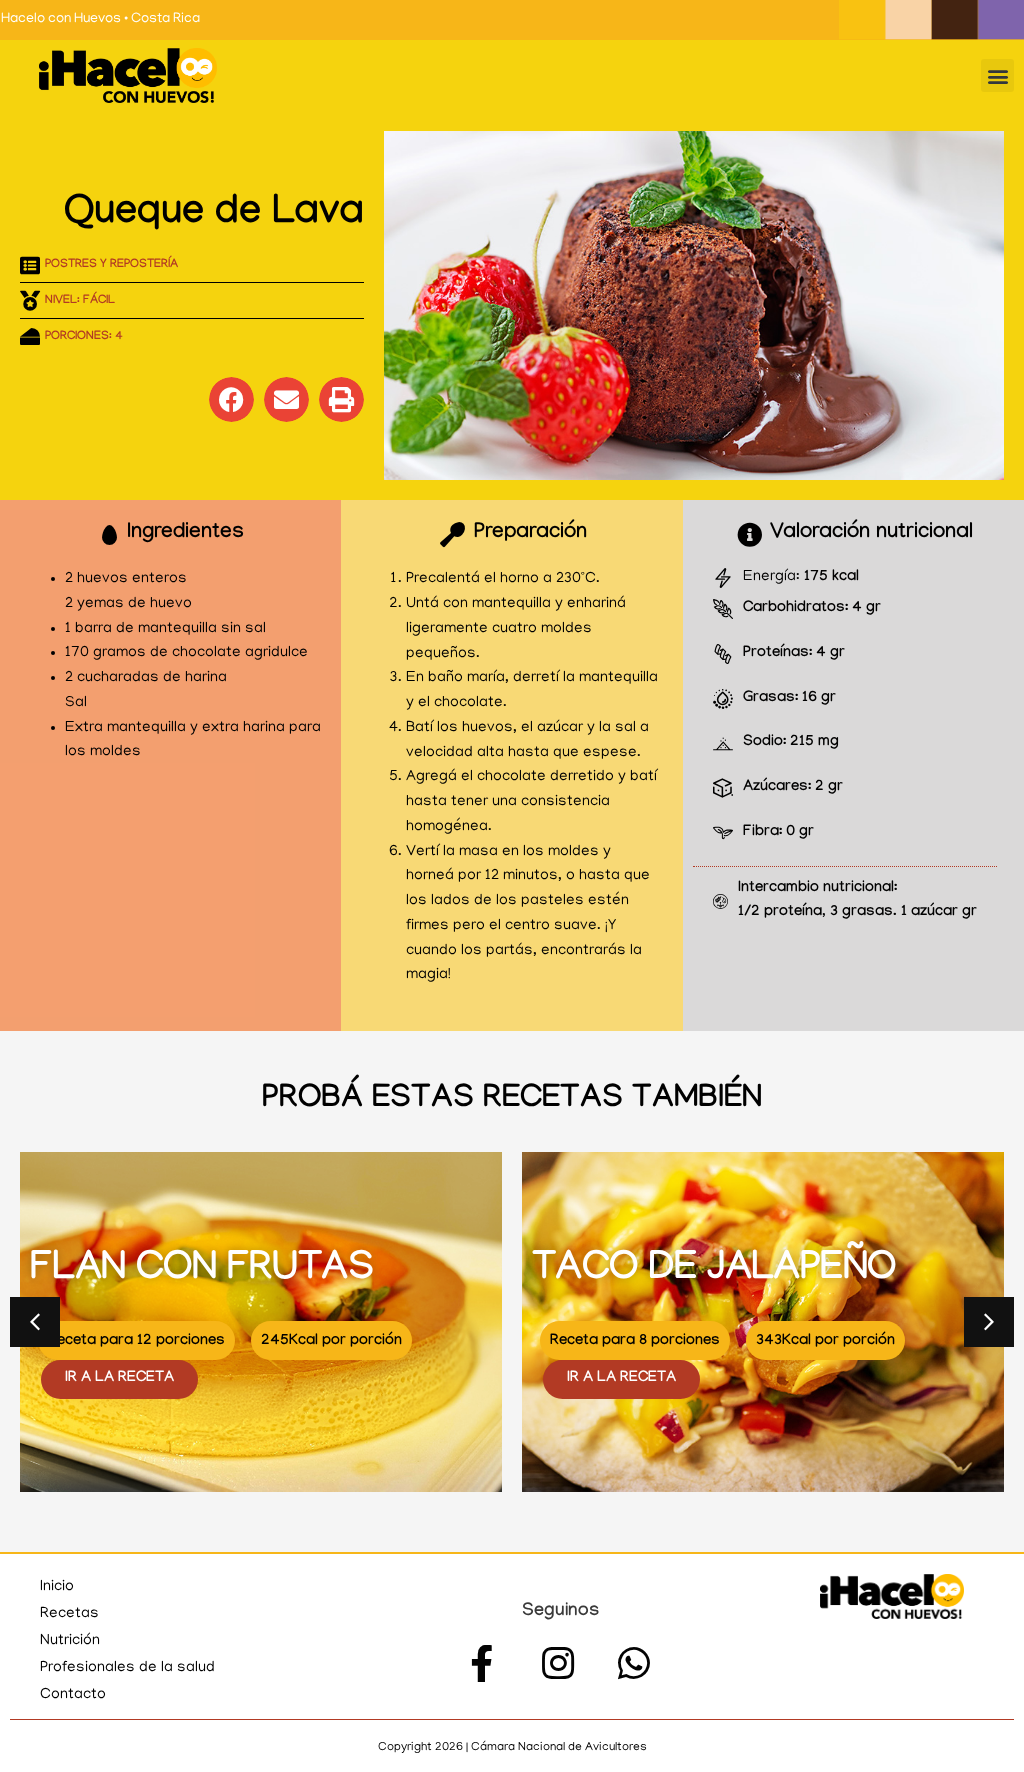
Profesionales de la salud (127, 1668)
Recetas (69, 1614)
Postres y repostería (111, 265)
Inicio (57, 1587)
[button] (997, 75)
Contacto (73, 1695)
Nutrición (70, 1641)
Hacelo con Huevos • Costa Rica (100, 19)
